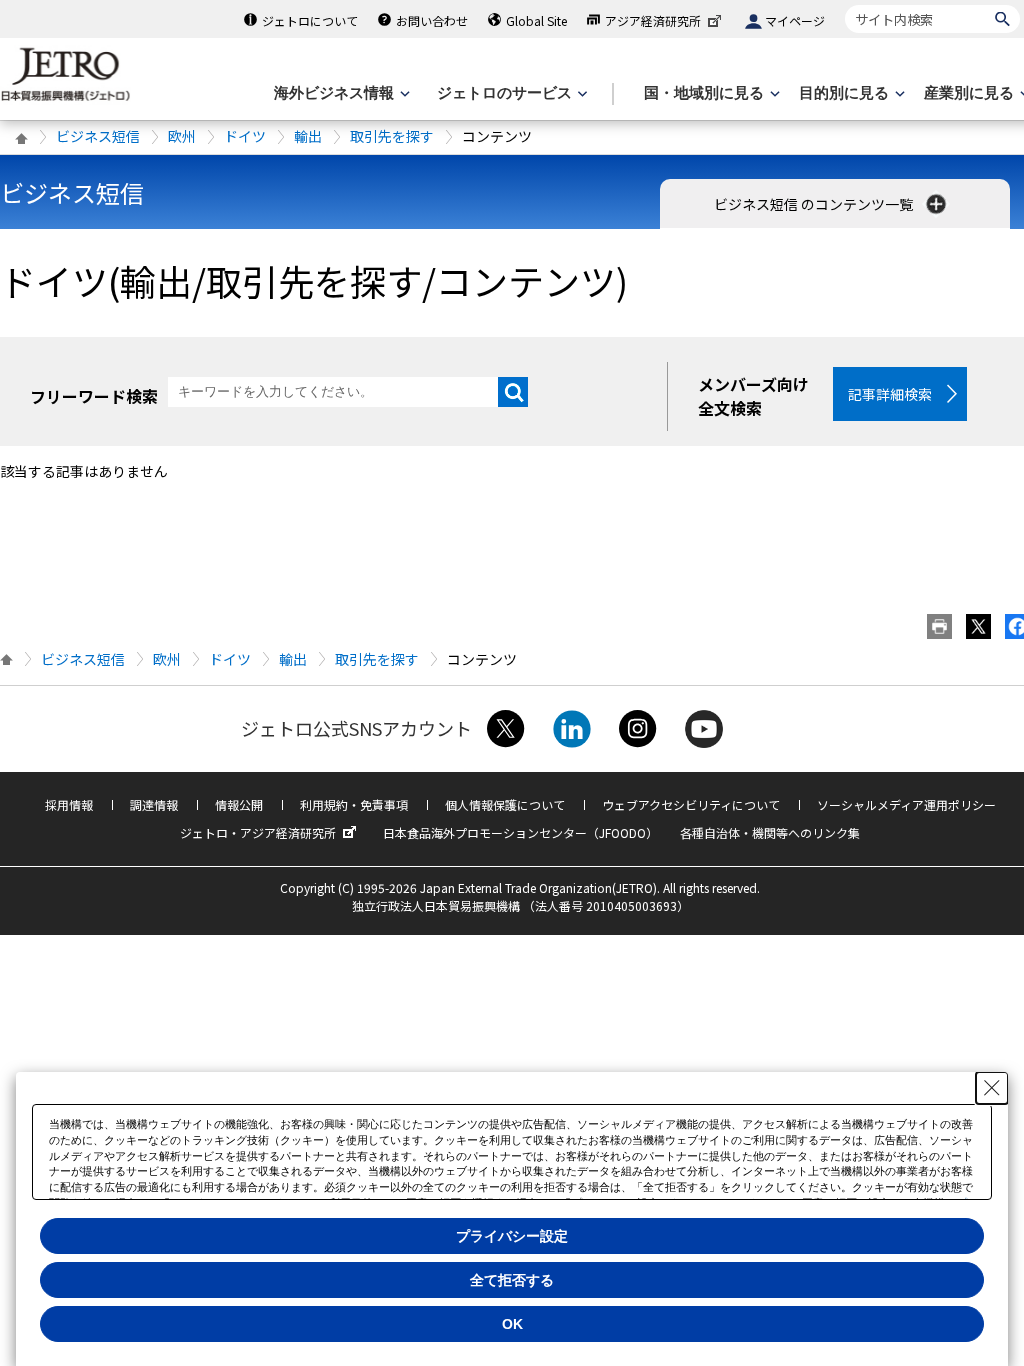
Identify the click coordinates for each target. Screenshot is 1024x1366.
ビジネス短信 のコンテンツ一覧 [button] (815, 204)
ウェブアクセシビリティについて (691, 804)
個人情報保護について (505, 804)
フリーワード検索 (94, 396)
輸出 (308, 136)
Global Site (536, 20)
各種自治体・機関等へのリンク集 (770, 832)
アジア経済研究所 (653, 20)
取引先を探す (392, 136)
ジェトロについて (310, 20)
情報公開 (239, 804)
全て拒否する (512, 1280)
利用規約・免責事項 (354, 804)
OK (512, 1324)
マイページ (795, 20)
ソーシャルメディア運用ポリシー (906, 804)
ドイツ (245, 136)
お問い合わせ (432, 20)
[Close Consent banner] (992, 1088)
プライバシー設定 (512, 1236)
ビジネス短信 (98, 136)
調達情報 (154, 804)
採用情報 (69, 804)
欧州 (182, 136)
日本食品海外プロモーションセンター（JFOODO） (520, 832)
